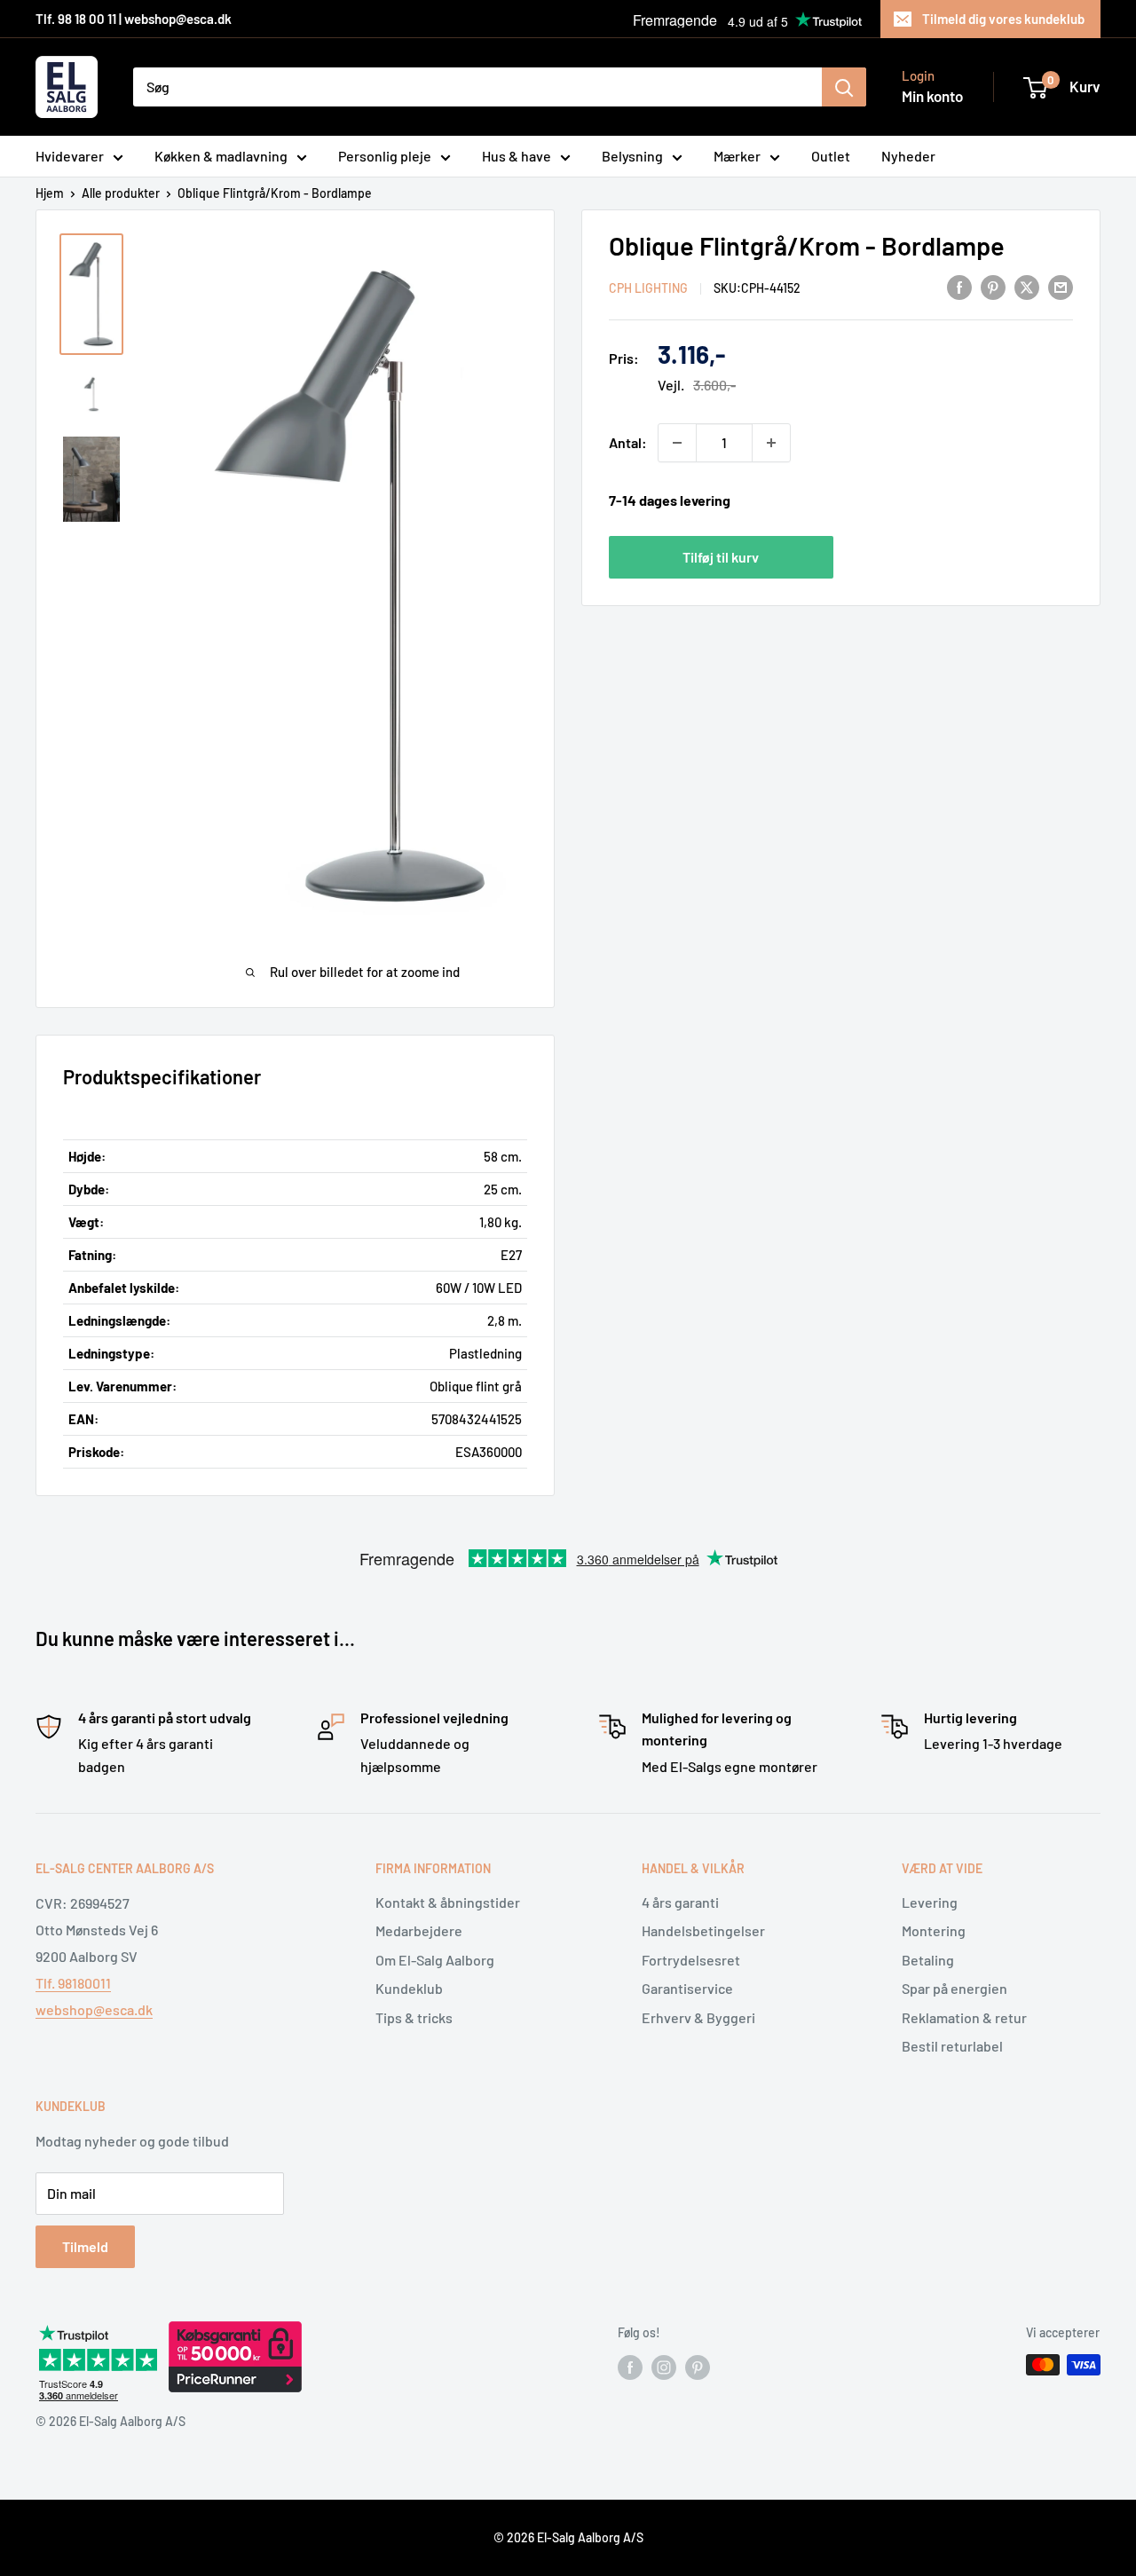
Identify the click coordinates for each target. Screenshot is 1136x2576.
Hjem (50, 193)
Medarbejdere (419, 1930)
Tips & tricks (414, 2017)
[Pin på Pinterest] (993, 286)
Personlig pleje (385, 156)
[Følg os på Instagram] (664, 2367)
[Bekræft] (844, 87)
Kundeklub (409, 1988)
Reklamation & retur (964, 2017)
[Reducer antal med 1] (677, 443)
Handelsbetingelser (703, 1930)
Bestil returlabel (952, 2046)
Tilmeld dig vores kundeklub (1003, 19)
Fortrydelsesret (691, 1960)
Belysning (632, 156)
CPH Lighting (648, 288)
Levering (930, 1902)
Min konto (932, 96)
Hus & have (517, 156)
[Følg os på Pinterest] (698, 2367)
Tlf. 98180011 (73, 1983)
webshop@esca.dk (94, 2009)
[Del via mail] (1061, 286)
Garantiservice (687, 1988)
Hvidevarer (70, 156)
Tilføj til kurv (721, 556)
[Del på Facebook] (959, 286)
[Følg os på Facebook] (630, 2367)
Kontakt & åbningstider (448, 1902)
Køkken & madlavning (221, 156)
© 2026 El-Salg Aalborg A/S (568, 2537)
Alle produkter (121, 193)
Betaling (928, 1960)
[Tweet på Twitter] (1027, 286)
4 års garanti (680, 1902)
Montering (934, 1930)
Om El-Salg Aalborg (435, 1960)
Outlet (831, 156)
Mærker (737, 156)
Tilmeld (85, 2246)
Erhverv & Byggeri (698, 2017)
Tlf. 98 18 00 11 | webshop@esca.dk (134, 19)
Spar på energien (955, 1988)
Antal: (628, 442)
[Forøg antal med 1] (771, 443)
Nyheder (908, 156)
